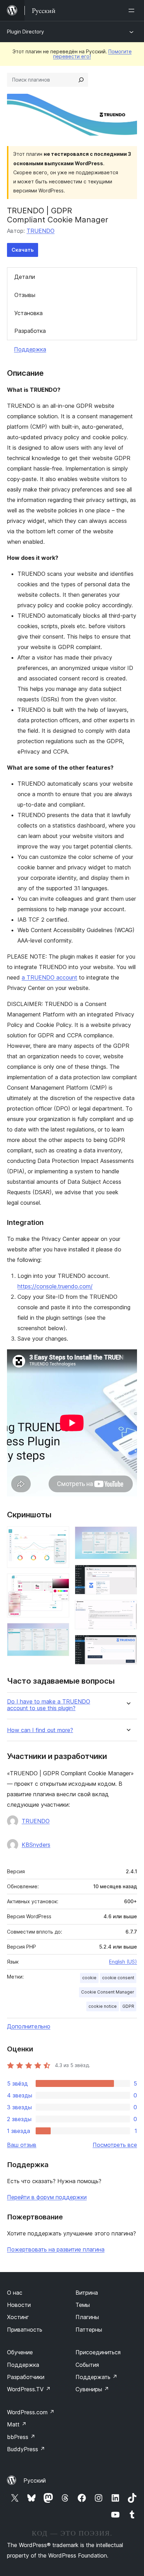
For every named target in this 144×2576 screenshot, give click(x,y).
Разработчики (26, 2377)
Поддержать (96, 2377)
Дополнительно (29, 2026)
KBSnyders (36, 1845)
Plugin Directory (26, 32)
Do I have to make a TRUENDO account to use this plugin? (49, 1705)
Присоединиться (98, 2352)
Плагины (87, 2317)
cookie (89, 1978)
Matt (17, 2424)
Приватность (25, 2330)
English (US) (123, 1962)
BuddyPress (26, 2449)
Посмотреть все (115, 2145)
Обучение (20, 2352)
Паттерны (89, 2330)
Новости (19, 2305)
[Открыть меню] (133, 10)
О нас (15, 2293)
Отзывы (25, 295)
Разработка (30, 331)
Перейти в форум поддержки (47, 2197)
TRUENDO (41, 231)
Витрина (87, 2293)
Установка (28, 313)
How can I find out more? (40, 1730)
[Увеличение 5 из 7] (128, 1574)
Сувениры (92, 2389)
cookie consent (118, 1978)
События (87, 2365)
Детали (25, 277)
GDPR (128, 2006)
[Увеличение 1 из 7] (60, 1536)
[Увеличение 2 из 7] (60, 1583)
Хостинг (18, 2317)
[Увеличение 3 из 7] (60, 1632)
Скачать (23, 250)
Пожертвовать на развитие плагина (56, 2249)
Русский (35, 2480)
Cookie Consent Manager (108, 1992)
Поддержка (30, 349)
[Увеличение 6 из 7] (128, 1609)
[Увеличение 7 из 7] (128, 1644)
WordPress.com (31, 2412)
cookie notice (103, 2006)
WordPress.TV (29, 2389)
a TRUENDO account (49, 977)
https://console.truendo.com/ (55, 1286)
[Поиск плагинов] (81, 80)
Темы (83, 2305)
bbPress (21, 2437)
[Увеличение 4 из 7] (128, 1536)
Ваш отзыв (22, 2145)
